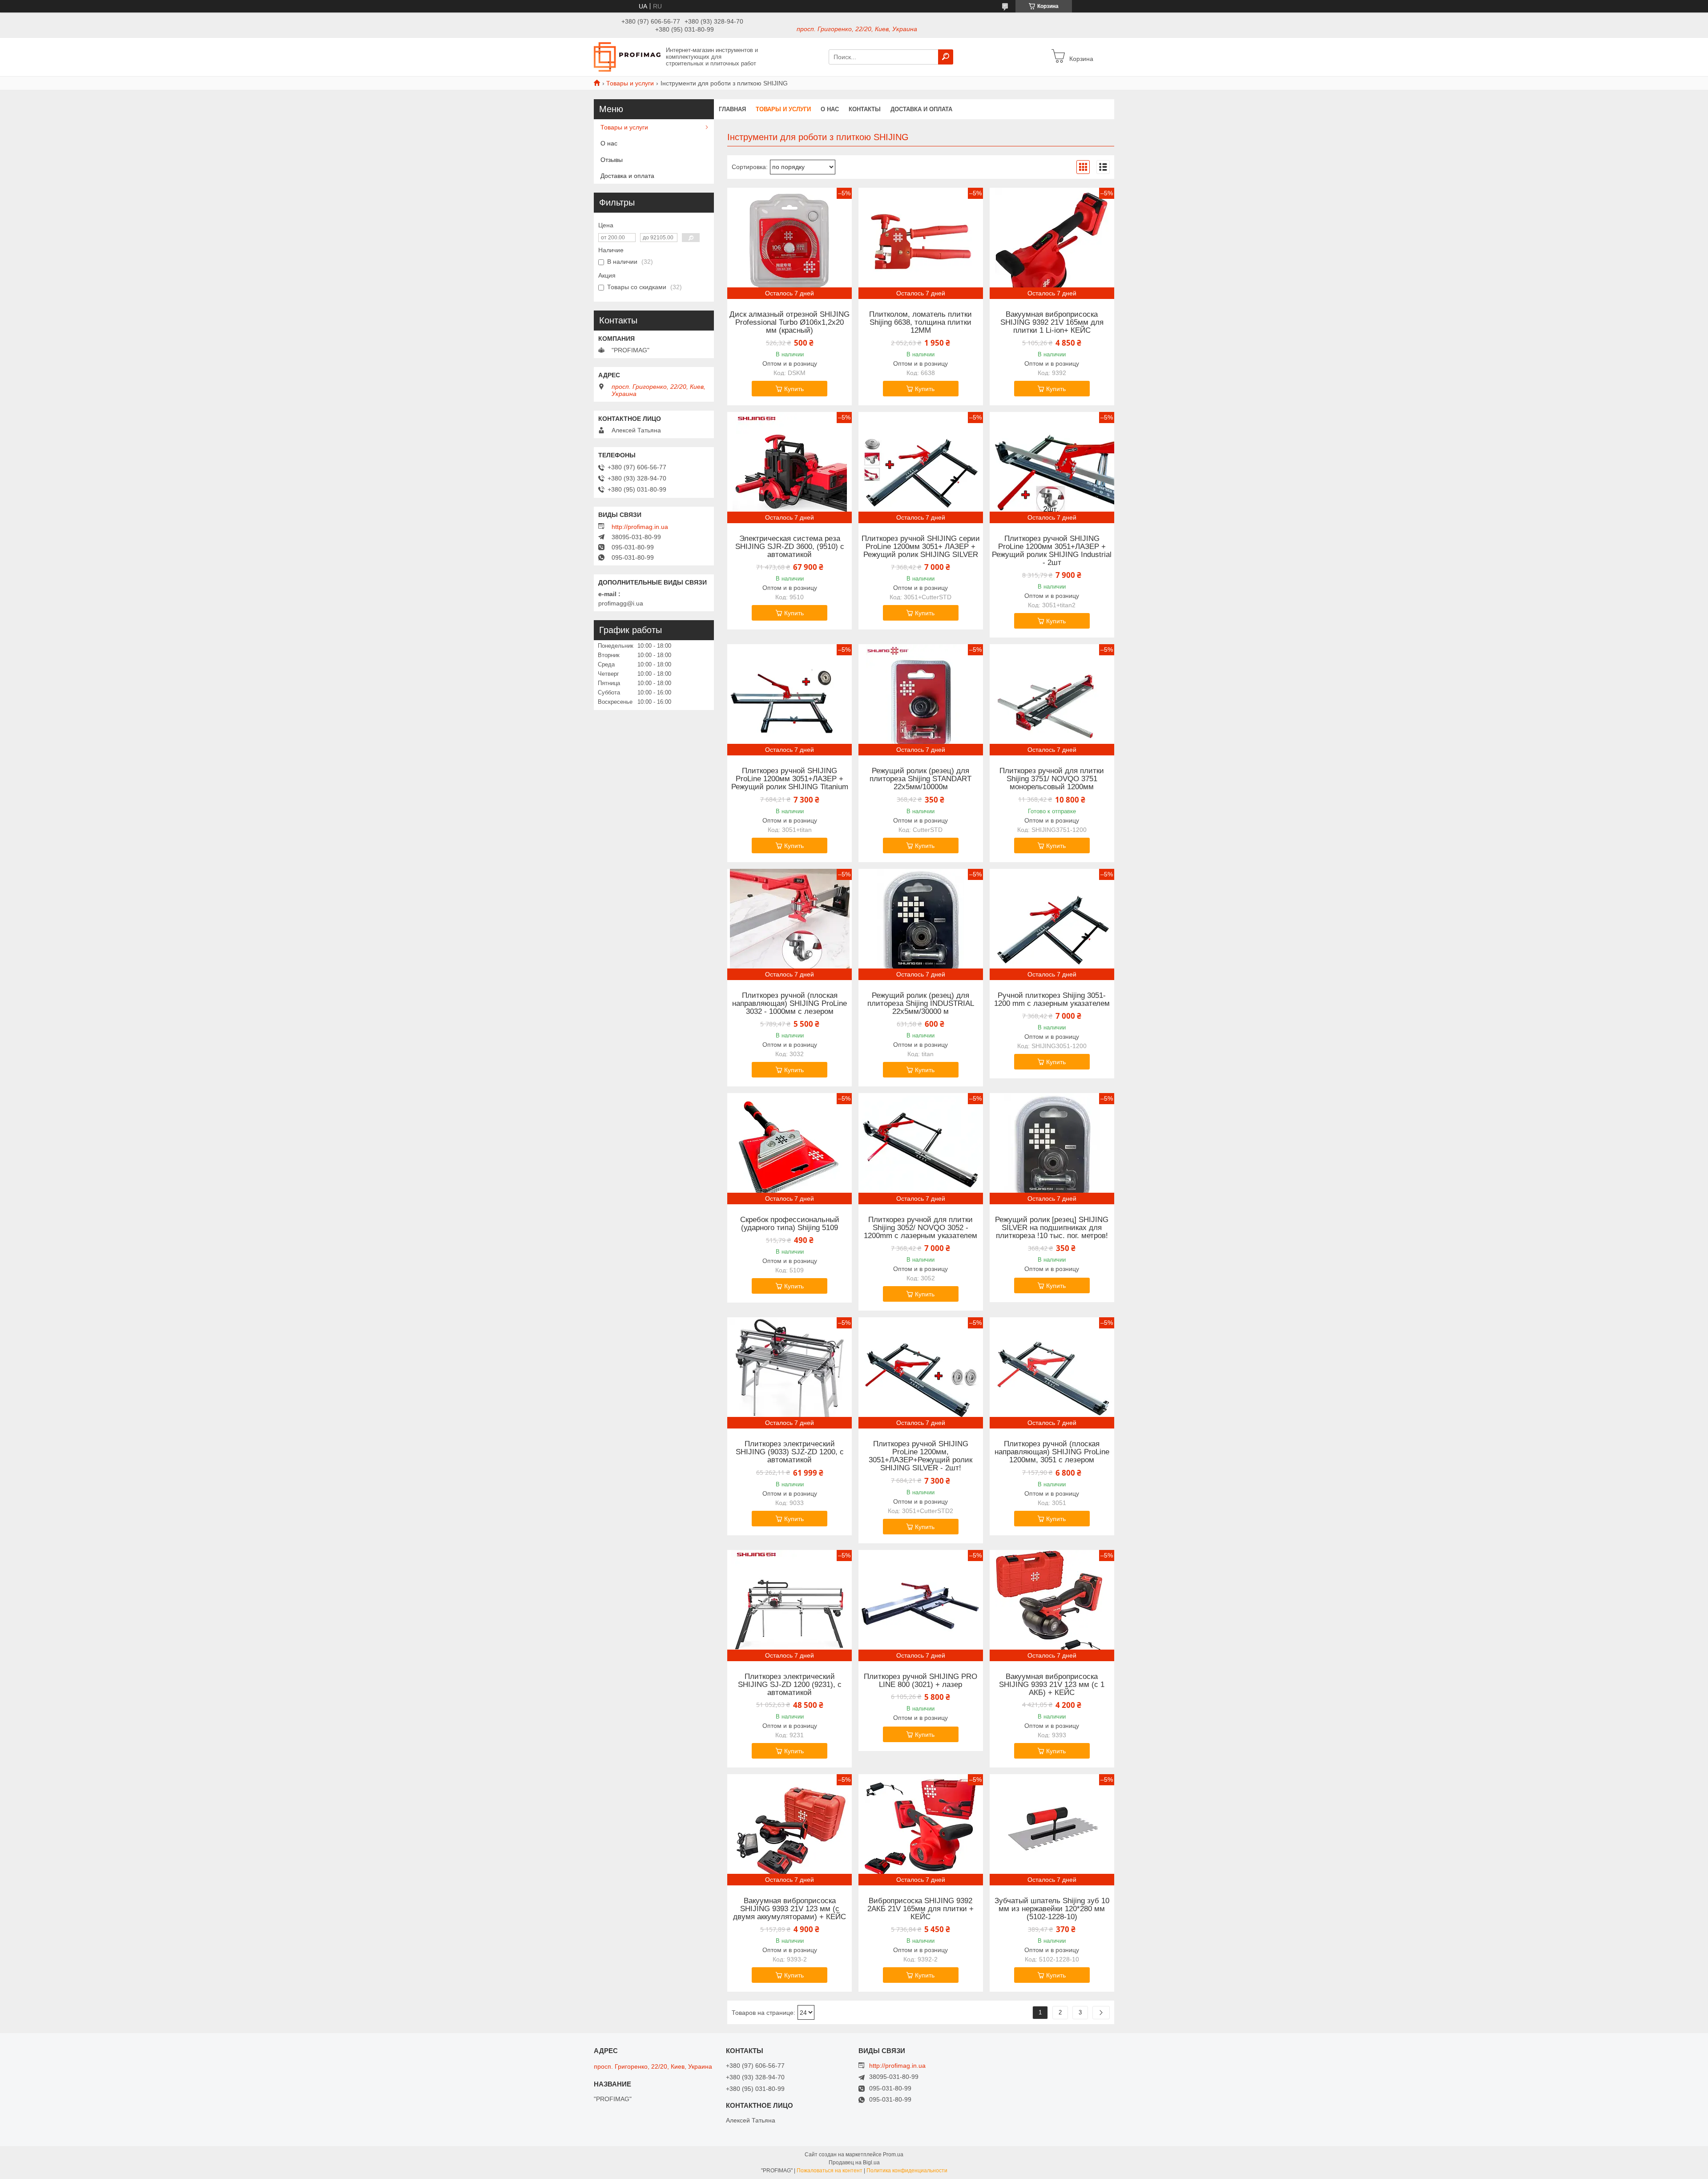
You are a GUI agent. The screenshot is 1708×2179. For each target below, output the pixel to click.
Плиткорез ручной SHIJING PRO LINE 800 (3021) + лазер (920, 1681)
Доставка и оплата (921, 109)
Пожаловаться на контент (830, 2171)
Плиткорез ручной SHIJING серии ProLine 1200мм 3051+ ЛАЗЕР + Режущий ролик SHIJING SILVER (921, 547)
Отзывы (612, 160)
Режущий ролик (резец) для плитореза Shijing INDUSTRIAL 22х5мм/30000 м (921, 1004)
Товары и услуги (630, 83)
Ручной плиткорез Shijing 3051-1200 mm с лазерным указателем (1052, 1000)
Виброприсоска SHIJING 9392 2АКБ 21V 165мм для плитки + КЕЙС (920, 1909)
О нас (830, 109)
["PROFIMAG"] (627, 56)
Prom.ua (893, 2155)
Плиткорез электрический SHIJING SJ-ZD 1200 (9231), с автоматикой (790, 1685)
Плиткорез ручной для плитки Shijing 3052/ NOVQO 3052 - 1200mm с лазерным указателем (920, 1228)
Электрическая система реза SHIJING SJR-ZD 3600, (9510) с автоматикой (790, 547)
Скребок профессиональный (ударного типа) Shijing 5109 (790, 1224)
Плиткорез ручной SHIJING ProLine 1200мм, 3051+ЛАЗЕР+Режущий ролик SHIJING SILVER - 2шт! (920, 1456)
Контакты (865, 109)
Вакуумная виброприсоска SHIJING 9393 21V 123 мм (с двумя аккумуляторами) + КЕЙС (790, 1909)
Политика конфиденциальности (907, 2171)
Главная (732, 109)
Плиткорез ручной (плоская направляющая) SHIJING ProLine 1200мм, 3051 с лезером (1052, 1452)
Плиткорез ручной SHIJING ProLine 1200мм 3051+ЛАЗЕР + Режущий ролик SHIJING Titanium (790, 779)
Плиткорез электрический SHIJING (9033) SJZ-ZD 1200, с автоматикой (790, 1452)
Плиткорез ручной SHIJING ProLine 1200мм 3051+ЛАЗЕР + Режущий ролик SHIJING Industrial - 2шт (1052, 551)
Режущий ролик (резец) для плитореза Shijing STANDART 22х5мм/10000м (920, 779)
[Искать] (946, 57)
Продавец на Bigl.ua (854, 2163)
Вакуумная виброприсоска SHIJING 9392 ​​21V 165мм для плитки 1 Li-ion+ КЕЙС (1052, 323)
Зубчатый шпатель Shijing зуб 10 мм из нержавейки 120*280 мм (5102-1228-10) (1052, 1909)
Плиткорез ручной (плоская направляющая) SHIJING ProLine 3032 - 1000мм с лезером (790, 1004)
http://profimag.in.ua (640, 527)
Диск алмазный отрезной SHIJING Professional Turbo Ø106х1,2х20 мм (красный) (790, 323)
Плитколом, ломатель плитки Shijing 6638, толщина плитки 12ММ (920, 323)
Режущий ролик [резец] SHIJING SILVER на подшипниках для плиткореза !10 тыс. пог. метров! (1052, 1228)
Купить (794, 389)
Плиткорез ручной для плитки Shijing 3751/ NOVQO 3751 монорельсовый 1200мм (1052, 779)
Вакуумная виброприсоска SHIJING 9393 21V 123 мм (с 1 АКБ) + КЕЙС (1052, 1685)
